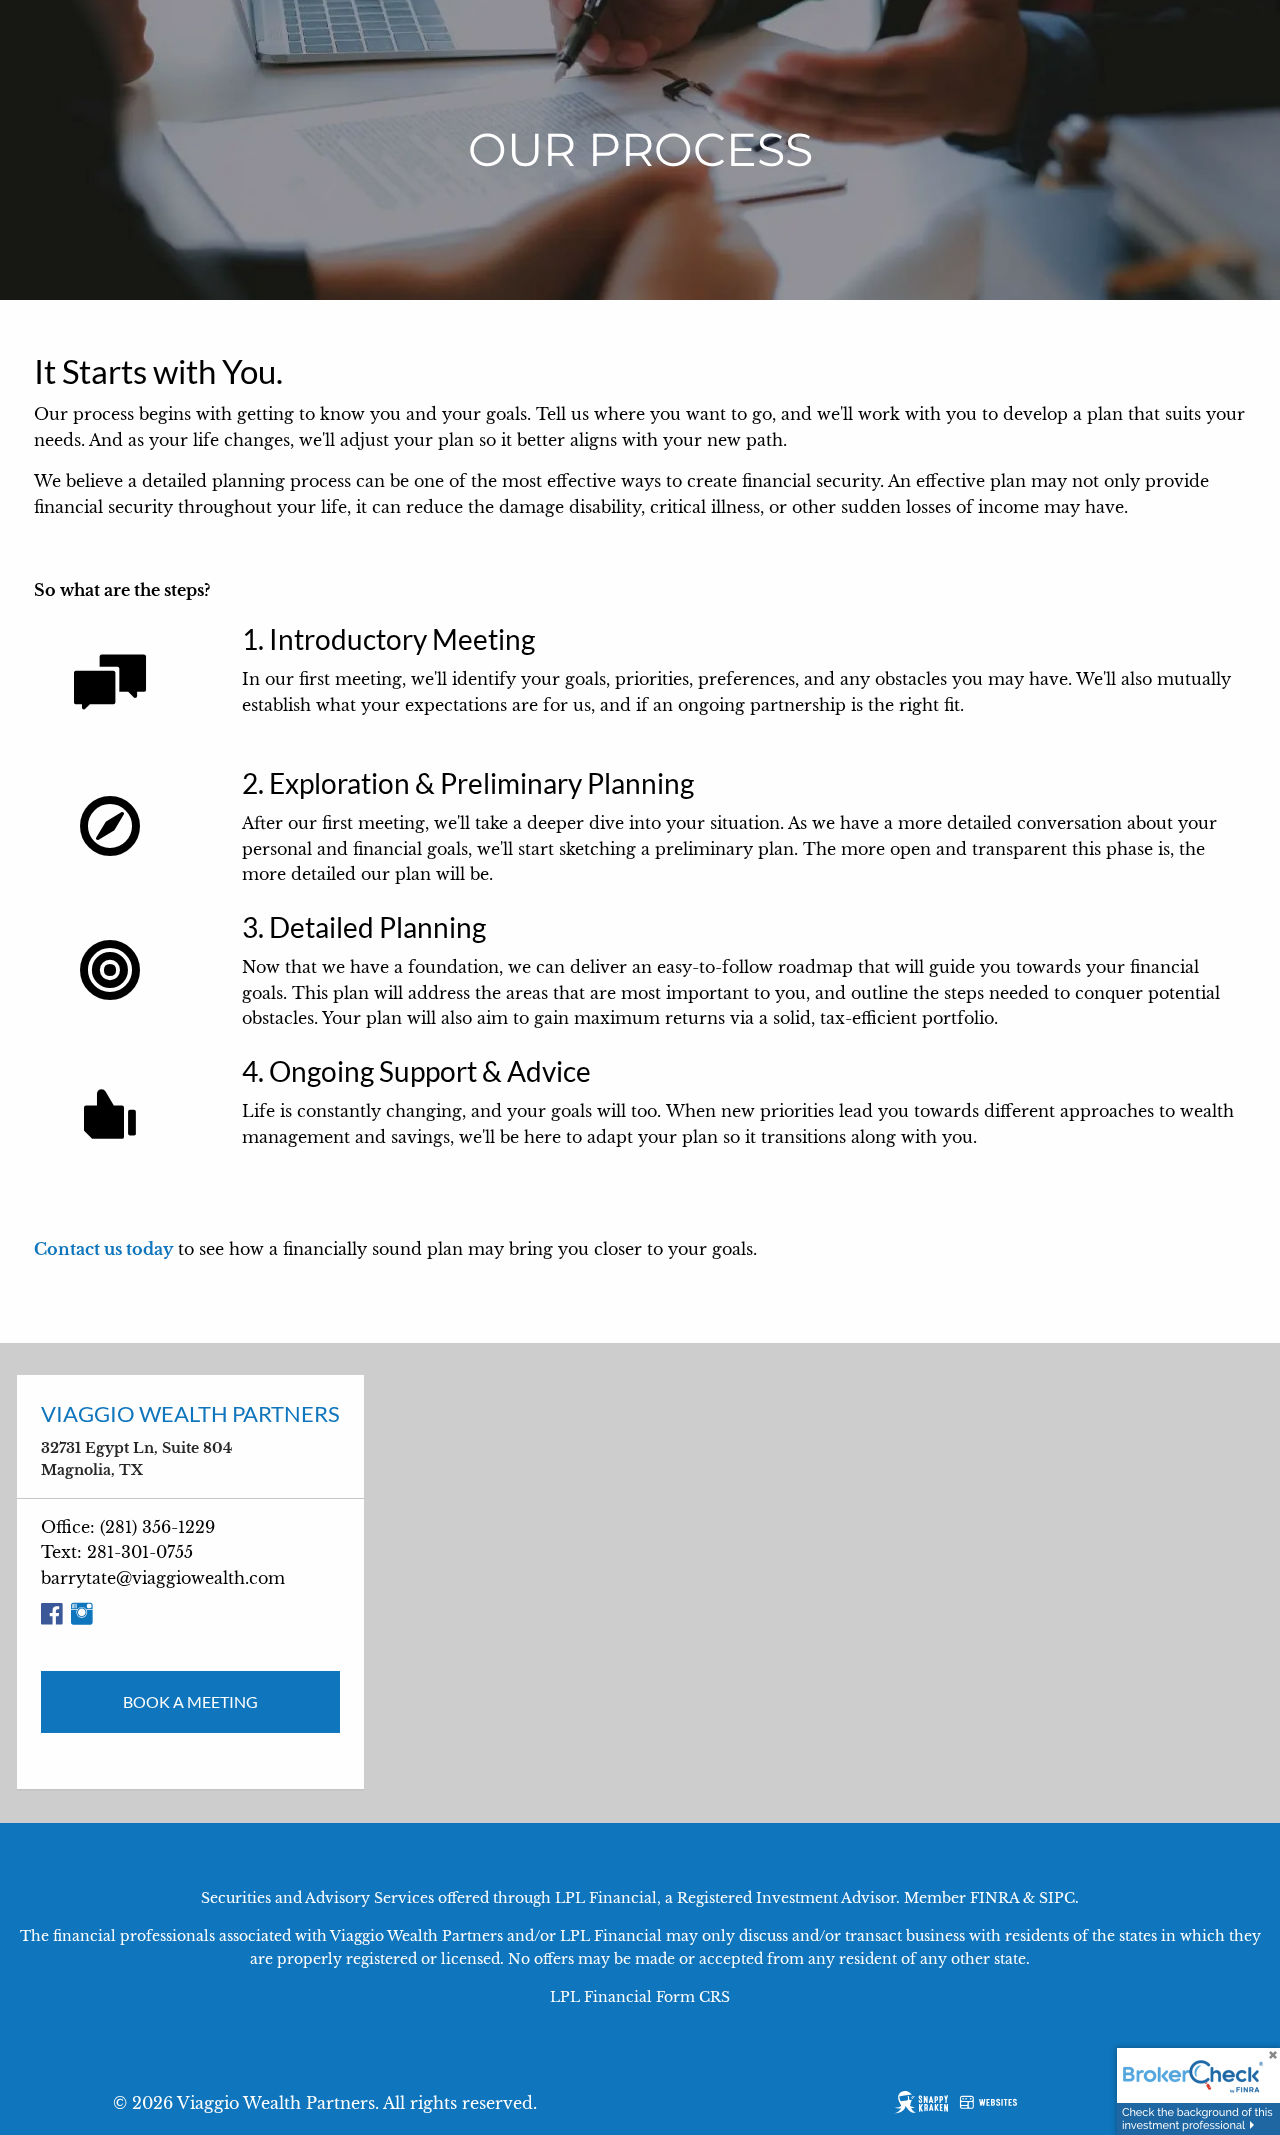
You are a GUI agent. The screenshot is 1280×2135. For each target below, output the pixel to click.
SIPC (1057, 1898)
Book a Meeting (190, 1701)
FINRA (994, 1898)
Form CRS (693, 1997)
